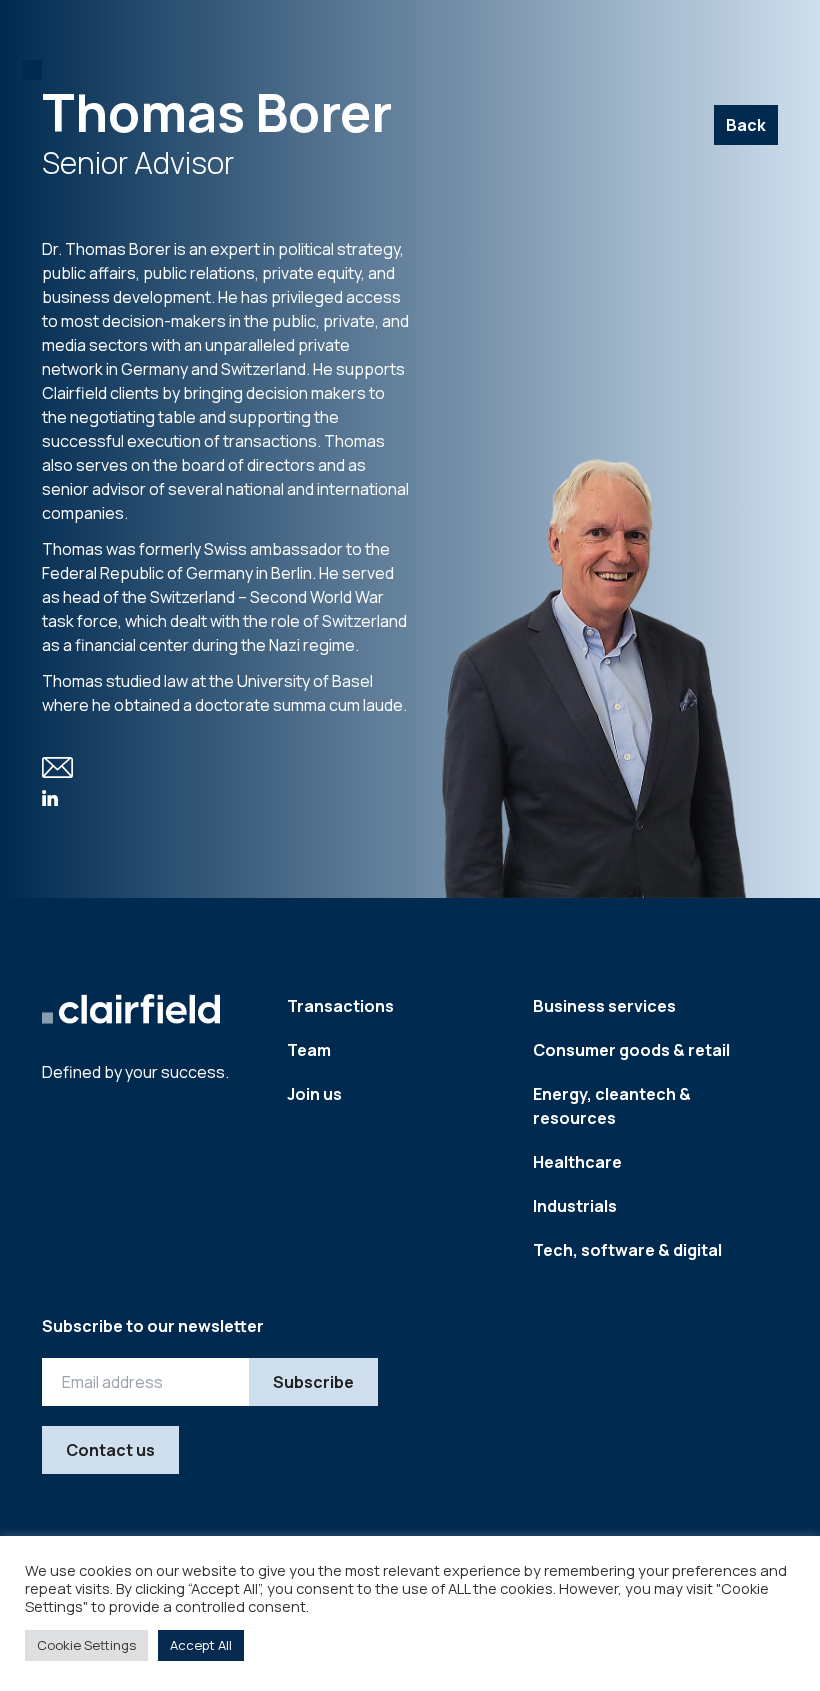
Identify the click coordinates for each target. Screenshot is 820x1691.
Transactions (340, 1006)
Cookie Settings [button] (86, 1645)
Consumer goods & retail (631, 1050)
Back (746, 125)
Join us (314, 1094)
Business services (604, 1006)
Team (309, 1050)
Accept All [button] (201, 1645)
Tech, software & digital (627, 1250)
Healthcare (577, 1162)
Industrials (575, 1206)
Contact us (110, 1450)
